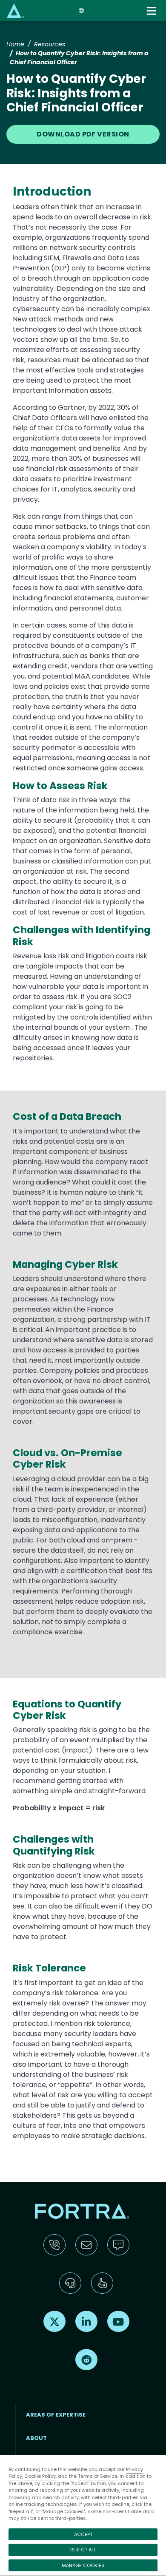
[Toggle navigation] (152, 11)
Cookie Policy (40, 2476)
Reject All (83, 2550)
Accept (83, 2534)
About (36, 2438)
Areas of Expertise (56, 2415)
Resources (50, 44)
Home (15, 44)
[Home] (15, 10)
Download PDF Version (83, 134)
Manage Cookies (83, 2565)
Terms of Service (98, 2476)
